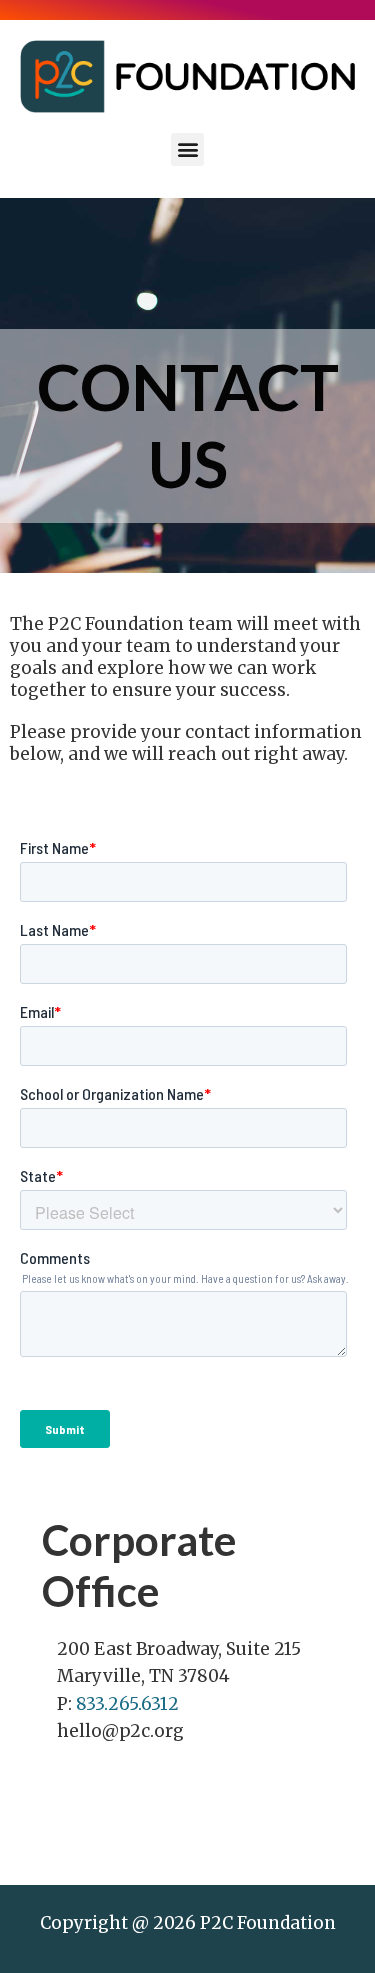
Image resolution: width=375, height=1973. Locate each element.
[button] (187, 149)
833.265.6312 (125, 1704)
